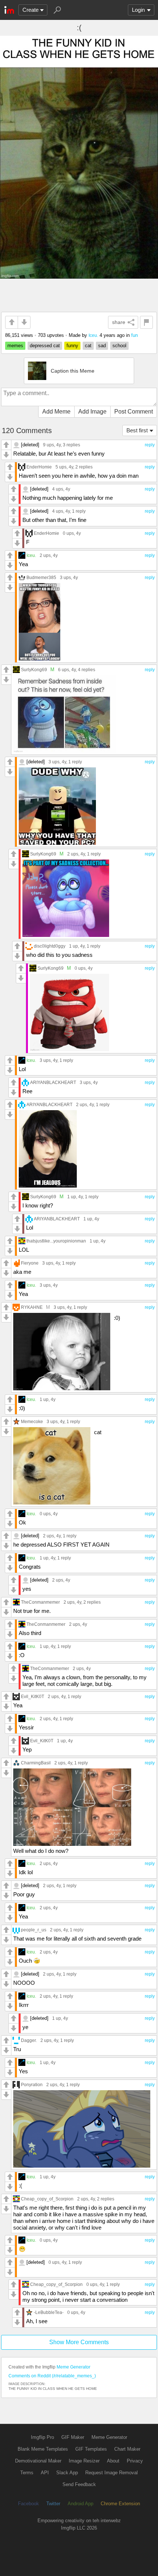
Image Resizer (84, 2461)
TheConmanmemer (40, 1602)
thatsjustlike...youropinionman (56, 1241)
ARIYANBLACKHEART (53, 1082)
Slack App (67, 2473)
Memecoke (32, 1421)
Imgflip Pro (42, 2437)
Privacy (135, 2461)
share (119, 322)
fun (134, 335)
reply (150, 445)
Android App (80, 2504)
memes (15, 346)
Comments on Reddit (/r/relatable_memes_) (52, 2376)
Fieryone (30, 1263)
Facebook (28, 2504)
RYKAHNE (32, 1307)
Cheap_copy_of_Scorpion (47, 2199)
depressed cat (45, 346)
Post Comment (134, 412)
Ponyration (32, 2084)
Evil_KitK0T (33, 1696)
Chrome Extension (120, 2504)
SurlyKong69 (34, 670)
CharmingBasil (36, 1763)
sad (102, 346)
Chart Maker (127, 2449)
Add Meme (56, 412)
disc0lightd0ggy (50, 946)
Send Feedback (79, 2484)
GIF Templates (91, 2449)
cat (88, 346)
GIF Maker (73, 2437)
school (119, 346)
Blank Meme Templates (43, 2449)
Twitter (53, 2504)
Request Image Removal (112, 2473)
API (45, 2473)
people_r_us (34, 1930)
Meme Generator (73, 2367)
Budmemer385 (41, 577)
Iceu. (93, 335)
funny (72, 346)
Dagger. (29, 2040)
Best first (137, 430)
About (113, 2461)
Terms (27, 2473)
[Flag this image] (146, 322)
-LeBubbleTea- (49, 2312)
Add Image (92, 412)
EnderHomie (39, 467)
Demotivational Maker (38, 2461)
